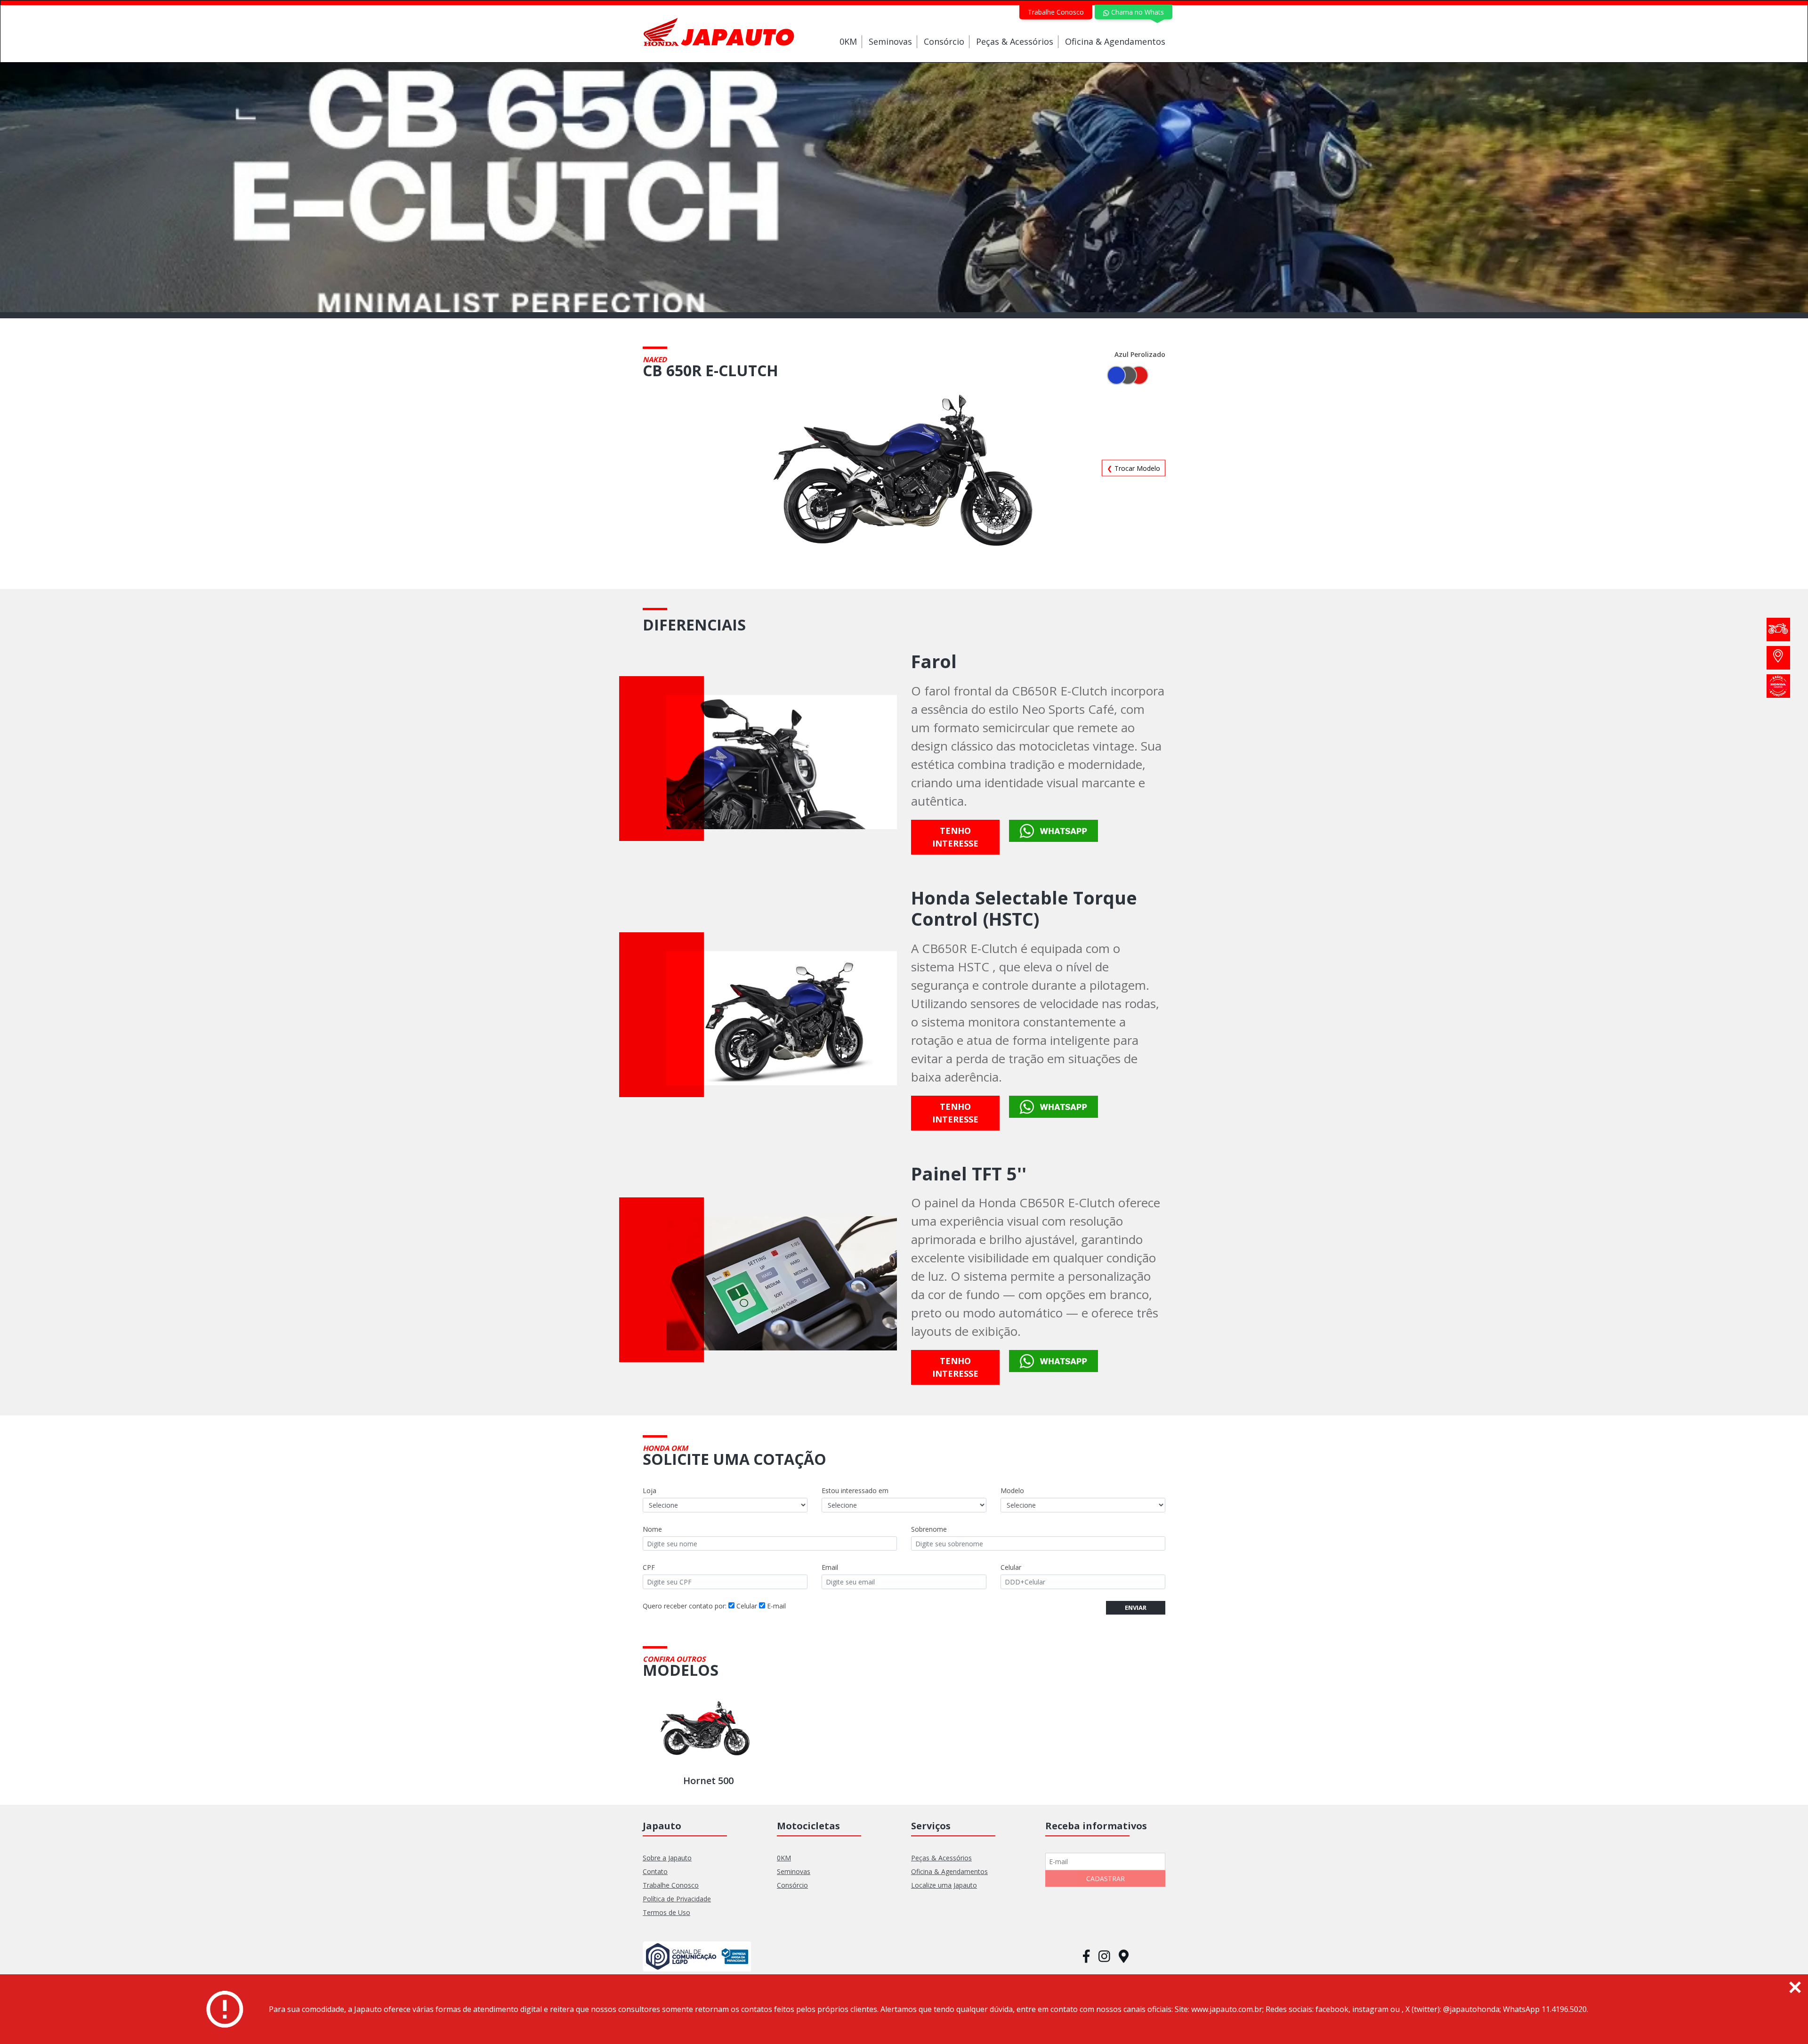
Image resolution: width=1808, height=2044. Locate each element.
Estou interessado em (855, 1491)
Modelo (1012, 1491)
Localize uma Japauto (944, 1885)
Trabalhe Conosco (1056, 12)
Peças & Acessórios (1015, 41)
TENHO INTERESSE (955, 837)
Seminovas (890, 41)
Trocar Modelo (1134, 468)
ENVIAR (1136, 1608)
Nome (652, 1529)
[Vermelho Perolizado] (1139, 375)
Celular (1011, 1567)
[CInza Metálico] (1128, 375)
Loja (650, 1491)
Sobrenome (929, 1529)
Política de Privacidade (677, 1899)
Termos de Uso (666, 1912)
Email (830, 1567)
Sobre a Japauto (667, 1858)
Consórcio (944, 41)
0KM (848, 41)
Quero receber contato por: (685, 1606)
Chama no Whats (1137, 12)
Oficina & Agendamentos (1115, 41)
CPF (649, 1567)
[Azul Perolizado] (1116, 375)
